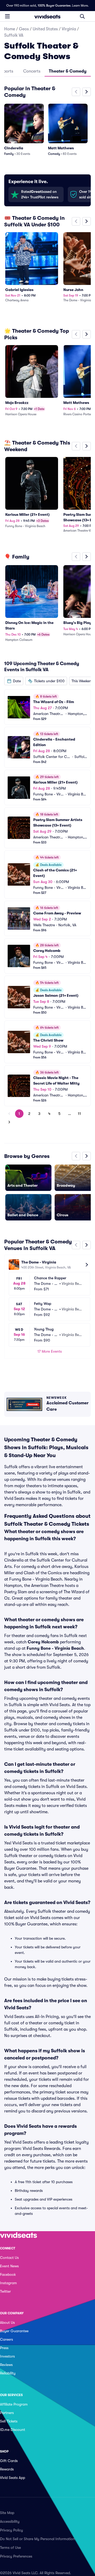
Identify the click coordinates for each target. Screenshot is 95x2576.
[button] (14, 681)
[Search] (82, 16)
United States (45, 29)
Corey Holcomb (43, 1642)
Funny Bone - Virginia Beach (55, 1648)
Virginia (69, 29)
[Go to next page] (9, 1122)
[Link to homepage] (47, 16)
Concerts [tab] (32, 71)
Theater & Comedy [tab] (68, 71)
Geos (24, 29)
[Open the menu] (7, 16)
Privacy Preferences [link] (16, 2556)
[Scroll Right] (87, 92)
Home (10, 29)
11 (79, 1114)
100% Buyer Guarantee (54, 6)
